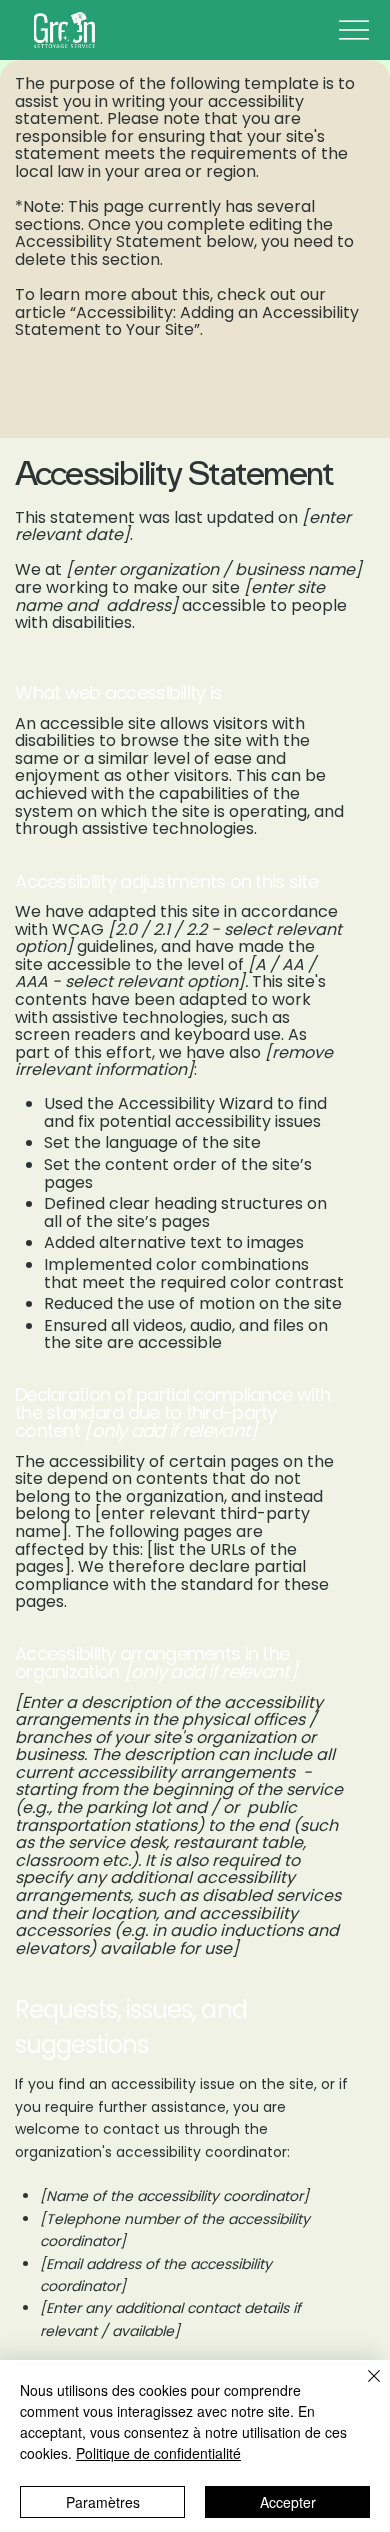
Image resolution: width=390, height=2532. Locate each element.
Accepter (288, 2502)
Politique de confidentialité (158, 2453)
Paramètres (103, 2502)
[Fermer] (362, 2388)
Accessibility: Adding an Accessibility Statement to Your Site (187, 321)
